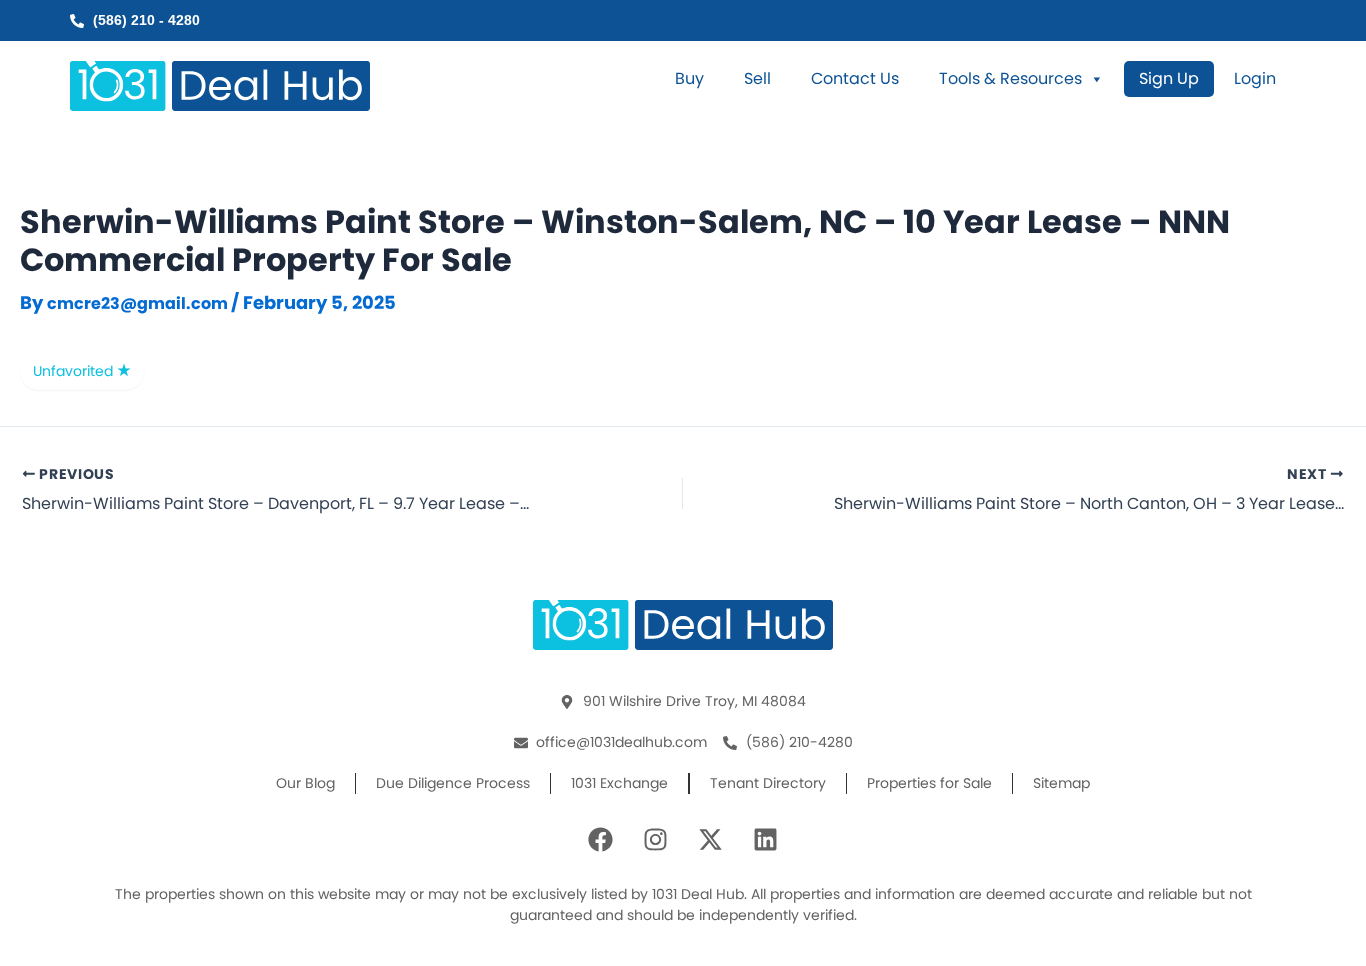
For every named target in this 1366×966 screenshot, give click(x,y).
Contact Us (855, 79)
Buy (689, 79)
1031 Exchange (619, 783)
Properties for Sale (929, 783)
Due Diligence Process (453, 783)
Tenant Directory (768, 783)
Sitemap (1061, 783)
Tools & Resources (1010, 79)
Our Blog (305, 783)
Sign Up (1169, 78)
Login (1255, 79)
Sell (757, 79)
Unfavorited (75, 371)
